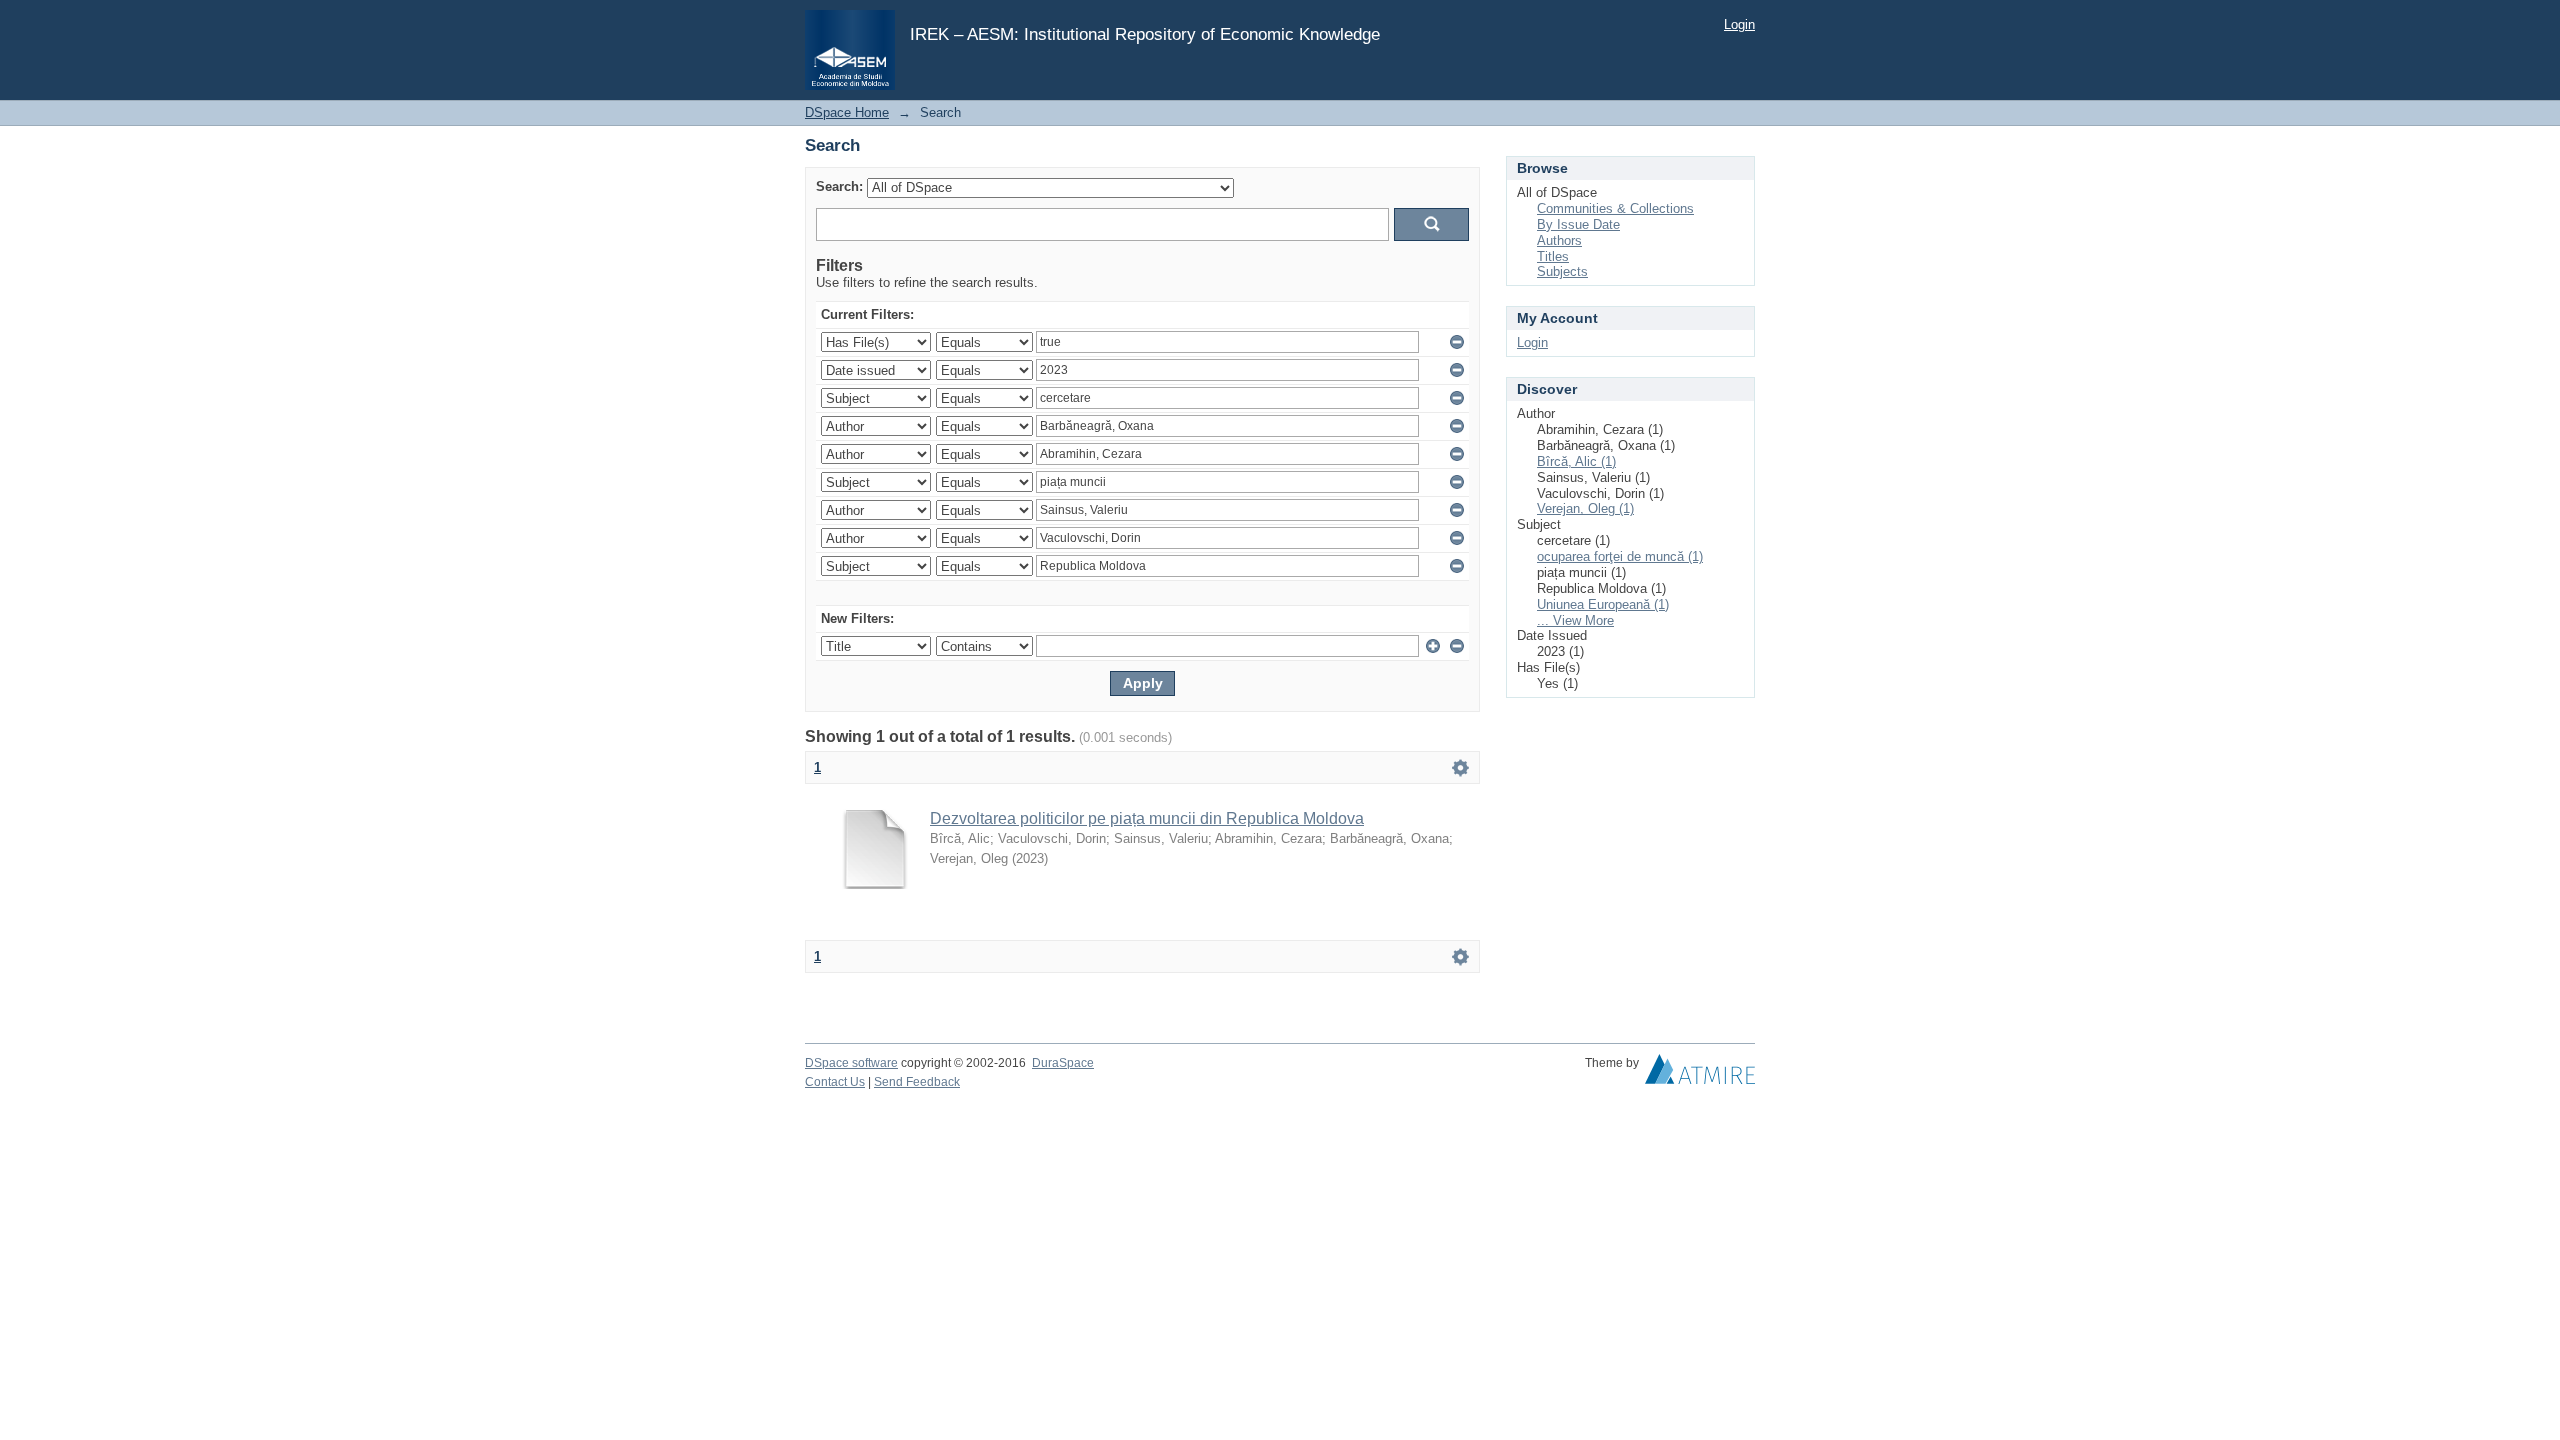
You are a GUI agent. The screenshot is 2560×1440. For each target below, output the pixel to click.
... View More (1575, 620)
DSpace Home (847, 112)
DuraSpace (1063, 1063)
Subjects (1562, 271)
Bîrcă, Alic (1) (1576, 461)
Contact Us (835, 1082)
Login (1739, 24)
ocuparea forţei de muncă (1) (1620, 556)
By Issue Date (1578, 224)
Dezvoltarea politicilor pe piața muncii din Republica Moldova (1147, 818)
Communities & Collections (1615, 208)
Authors (1559, 240)
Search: (839, 186)
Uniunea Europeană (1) (1603, 604)
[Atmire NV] (1700, 1074)
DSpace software (851, 1063)
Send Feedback (917, 1082)
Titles (1553, 256)
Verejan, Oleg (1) (1585, 508)
